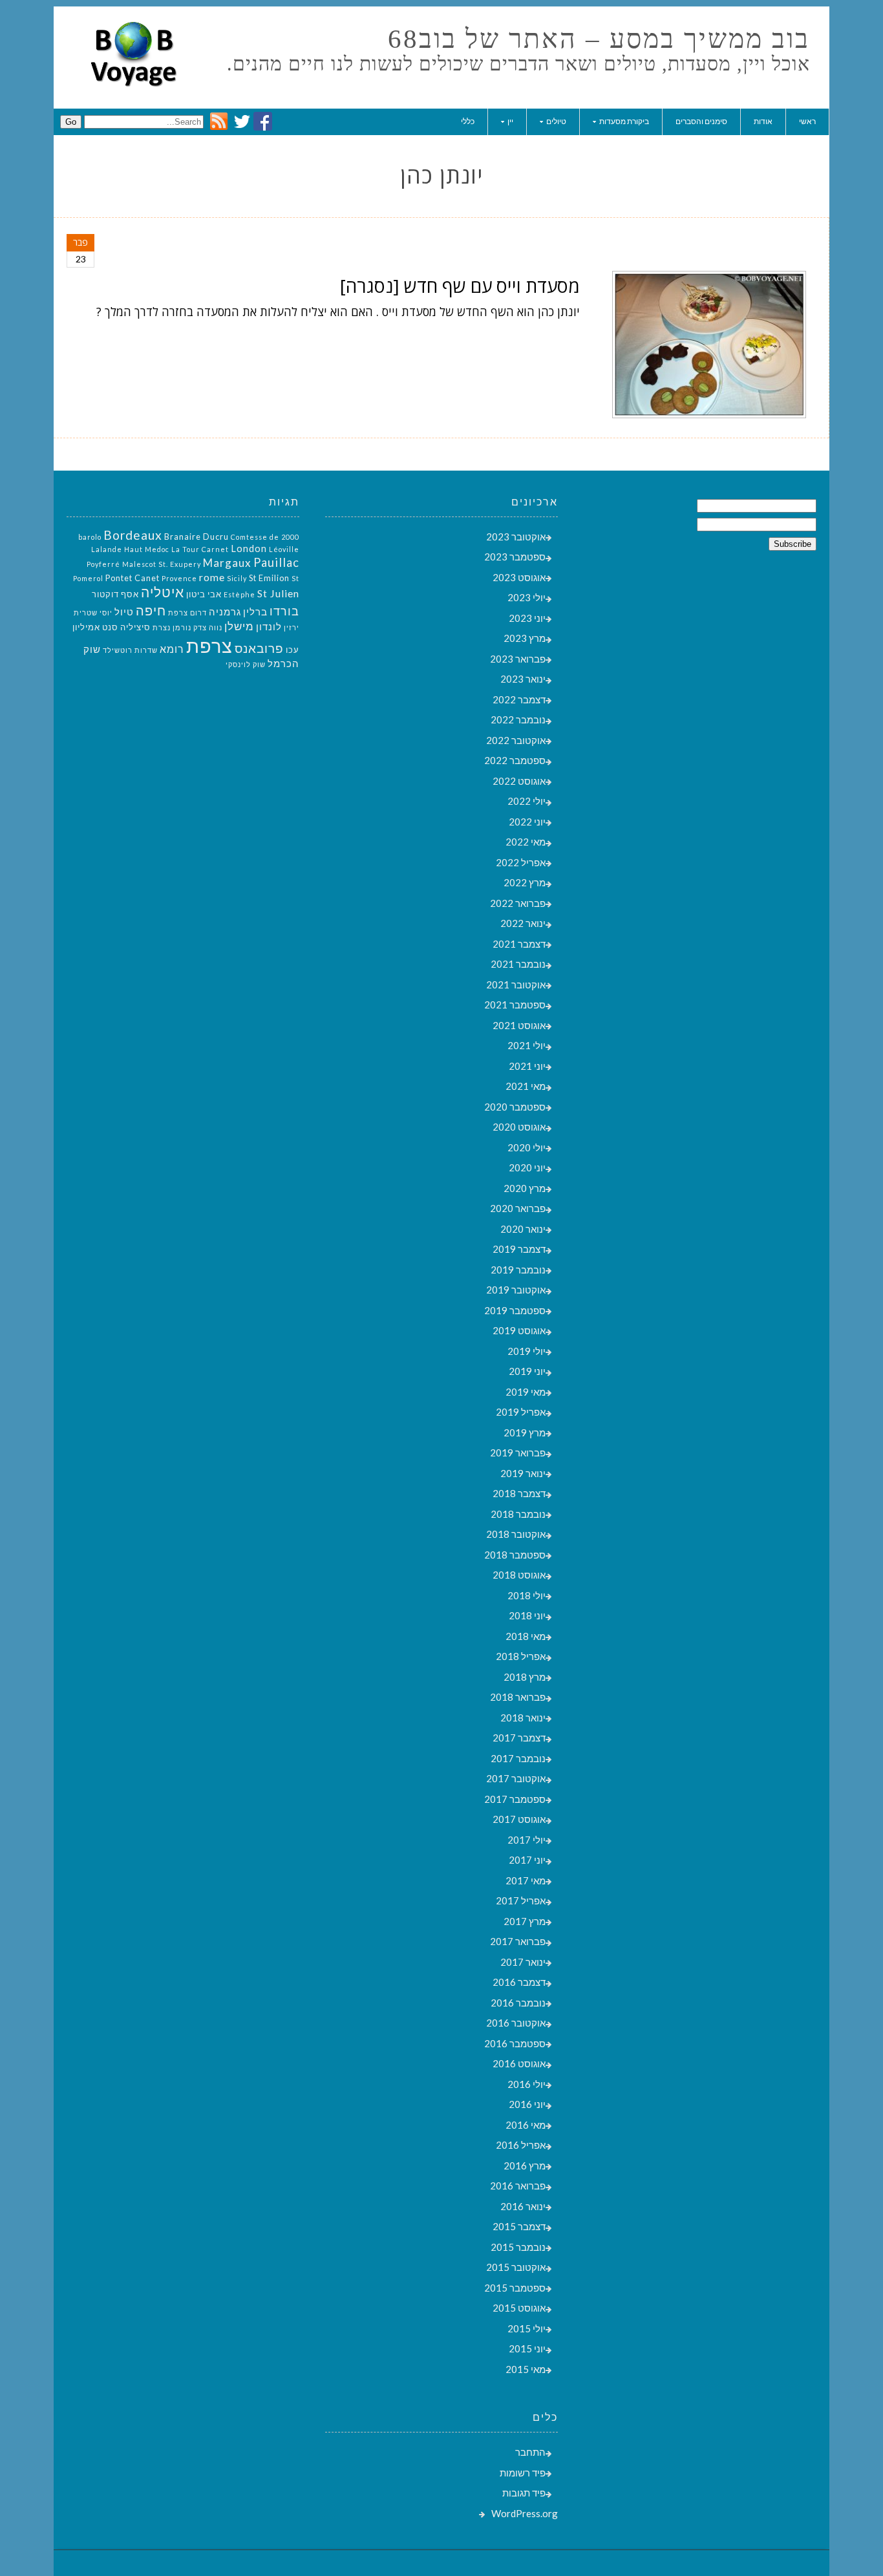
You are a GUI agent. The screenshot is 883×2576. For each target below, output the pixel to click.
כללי (468, 121)
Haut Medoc (147, 549)
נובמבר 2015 (518, 2247)
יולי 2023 (527, 597)
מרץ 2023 (525, 638)
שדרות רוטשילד (130, 650)
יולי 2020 (527, 1147)
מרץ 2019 (525, 1432)
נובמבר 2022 (518, 719)
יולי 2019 (527, 1351)
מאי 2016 (526, 2125)
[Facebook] (263, 127)
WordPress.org (525, 2513)
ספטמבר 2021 (515, 1005)
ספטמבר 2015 (515, 2288)
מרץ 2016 (525, 2166)
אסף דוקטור (115, 594)
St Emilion (269, 578)
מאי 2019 (526, 1392)
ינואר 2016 (523, 2206)
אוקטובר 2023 (516, 537)
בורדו (284, 611)
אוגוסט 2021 (519, 1025)
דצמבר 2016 (519, 1982)
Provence (179, 578)
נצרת (162, 627)
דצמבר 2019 (519, 1249)
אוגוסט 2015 (519, 2308)
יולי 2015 (527, 2328)
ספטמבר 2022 (515, 760)
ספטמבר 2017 (515, 1799)
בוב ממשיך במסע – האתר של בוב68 (599, 39)
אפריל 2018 (521, 1656)
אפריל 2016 (521, 2145)
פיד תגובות (524, 2493)
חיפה (151, 610)
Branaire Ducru (197, 537)
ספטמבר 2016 (515, 2043)
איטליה (163, 592)
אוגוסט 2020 (519, 1127)
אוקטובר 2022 (516, 740)
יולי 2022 (527, 801)
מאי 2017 (526, 1880)
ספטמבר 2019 (515, 1310)
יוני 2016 (527, 2104)
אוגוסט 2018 (519, 1575)
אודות (763, 121)
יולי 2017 (527, 1840)
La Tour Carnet (200, 549)
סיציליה (135, 627)
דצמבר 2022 (519, 699)
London (249, 548)
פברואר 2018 (518, 1697)
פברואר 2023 (518, 659)
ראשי (807, 121)
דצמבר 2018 (519, 1493)
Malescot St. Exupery (162, 564)
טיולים (556, 121)
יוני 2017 (527, 1860)
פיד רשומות (523, 2473)
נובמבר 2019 (518, 1270)
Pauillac (276, 562)
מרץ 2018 (525, 1677)
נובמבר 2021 (518, 964)
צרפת (209, 645)
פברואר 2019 (518, 1453)
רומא (172, 649)
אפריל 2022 (521, 862)
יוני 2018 (527, 1615)
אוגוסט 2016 (519, 2063)
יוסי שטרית (93, 612)
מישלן (239, 626)
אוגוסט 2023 (519, 577)
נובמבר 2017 (518, 1758)
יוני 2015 (527, 2348)
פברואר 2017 (518, 1941)
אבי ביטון (204, 594)
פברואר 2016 (518, 2186)
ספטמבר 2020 (515, 1107)
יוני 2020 (527, 1167)
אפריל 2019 (521, 1412)
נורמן (182, 627)
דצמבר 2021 (519, 944)
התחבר (530, 2452)
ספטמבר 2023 (515, 557)
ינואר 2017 (523, 1962)
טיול (124, 612)
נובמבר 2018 (518, 1514)
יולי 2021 (527, 1045)
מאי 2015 (526, 2369)
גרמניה (225, 612)
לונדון (269, 627)
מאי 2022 (526, 842)
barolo (90, 537)
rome (212, 577)
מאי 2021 (526, 1086)
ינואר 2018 (523, 1718)
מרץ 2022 (525, 882)
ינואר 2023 (523, 679)
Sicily (237, 578)
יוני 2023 (527, 618)
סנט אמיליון (95, 627)
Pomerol (88, 578)
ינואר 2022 (523, 923)
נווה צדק (208, 627)
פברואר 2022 (518, 903)
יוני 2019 (527, 1371)
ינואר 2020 (523, 1229)
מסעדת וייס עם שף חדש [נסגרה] (460, 286)
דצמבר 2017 (519, 1738)
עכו (293, 650)
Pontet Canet (133, 578)
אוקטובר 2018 (516, 1534)
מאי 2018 (526, 1636)
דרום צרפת (187, 612)
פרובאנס (259, 648)
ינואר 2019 (523, 1473)
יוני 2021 (527, 1066)
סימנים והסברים (701, 121)
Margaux (227, 563)
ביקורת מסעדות (624, 121)
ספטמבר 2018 (515, 1555)
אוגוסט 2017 (519, 1819)
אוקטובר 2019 (516, 1290)
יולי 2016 (527, 2084)
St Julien (278, 593)
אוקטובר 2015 (516, 2267)
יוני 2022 (527, 822)
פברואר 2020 (518, 1208)
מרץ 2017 (525, 1921)
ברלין (255, 612)
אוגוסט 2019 (519, 1330)
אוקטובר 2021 (516, 985)
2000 (290, 537)
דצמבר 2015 (519, 2226)
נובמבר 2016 (518, 2003)
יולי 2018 (527, 1595)
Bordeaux (133, 535)
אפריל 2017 (521, 1900)
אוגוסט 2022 (519, 781)
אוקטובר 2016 (516, 2023)
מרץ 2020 (525, 1188)
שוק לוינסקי (246, 664)
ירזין (292, 627)
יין (510, 121)
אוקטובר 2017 (516, 1778)
